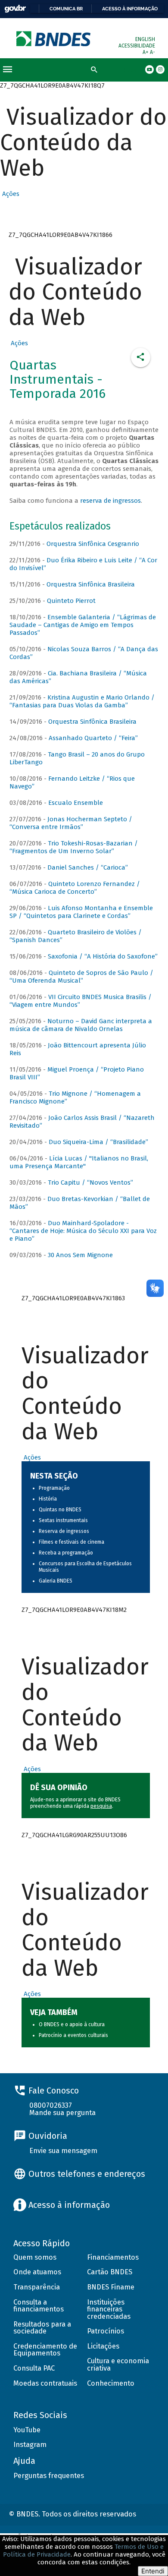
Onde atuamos (37, 2272)
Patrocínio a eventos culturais (73, 2035)
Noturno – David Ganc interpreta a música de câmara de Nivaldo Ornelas (81, 1025)
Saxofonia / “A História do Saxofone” (103, 956)
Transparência (37, 2287)
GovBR (15, 9)
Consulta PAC (34, 2368)
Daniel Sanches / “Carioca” (88, 867)
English (145, 39)
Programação (54, 1488)
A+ (146, 52)
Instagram (30, 2445)
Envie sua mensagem (63, 2151)
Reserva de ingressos (64, 1531)
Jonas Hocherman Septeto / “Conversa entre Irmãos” (71, 823)
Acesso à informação (130, 9)
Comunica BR (66, 9)
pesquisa (101, 1806)
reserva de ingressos (110, 501)
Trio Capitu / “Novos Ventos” (90, 1182)
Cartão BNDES (110, 2272)
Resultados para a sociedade (42, 2328)
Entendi (153, 2571)
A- (152, 52)
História (48, 1499)
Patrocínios (106, 2331)
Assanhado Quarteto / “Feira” (93, 738)
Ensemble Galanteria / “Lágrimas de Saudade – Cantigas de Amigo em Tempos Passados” (83, 625)
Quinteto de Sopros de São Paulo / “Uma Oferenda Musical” (81, 977)
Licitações (103, 2346)
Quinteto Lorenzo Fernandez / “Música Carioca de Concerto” (75, 888)
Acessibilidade (137, 46)
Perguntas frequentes (49, 2476)
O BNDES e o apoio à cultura (72, 2024)
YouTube (27, 2430)
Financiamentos (113, 2257)
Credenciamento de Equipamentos (45, 2350)
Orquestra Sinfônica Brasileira (91, 584)
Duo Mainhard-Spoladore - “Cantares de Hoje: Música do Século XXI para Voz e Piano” (83, 1231)
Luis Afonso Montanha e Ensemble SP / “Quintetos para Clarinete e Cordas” (81, 912)
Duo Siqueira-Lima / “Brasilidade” (98, 1142)
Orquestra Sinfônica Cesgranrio (93, 544)
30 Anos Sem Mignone (80, 1255)
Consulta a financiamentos (39, 2306)
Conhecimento (111, 2383)
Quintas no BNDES (60, 1510)
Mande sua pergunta (62, 2113)
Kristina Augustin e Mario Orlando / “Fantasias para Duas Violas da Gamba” (82, 701)
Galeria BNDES (56, 1581)
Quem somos (35, 2257)
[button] (10, 194)
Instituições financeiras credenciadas (109, 2309)
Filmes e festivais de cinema (72, 1542)
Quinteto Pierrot (71, 601)
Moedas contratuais (45, 2383)
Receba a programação (66, 1553)
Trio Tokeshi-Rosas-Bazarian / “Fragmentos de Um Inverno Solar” (74, 847)
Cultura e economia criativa (118, 2365)
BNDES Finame (111, 2287)
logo (54, 39)
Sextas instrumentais (63, 1520)
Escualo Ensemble (76, 803)
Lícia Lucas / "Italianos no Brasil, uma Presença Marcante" (79, 1162)
